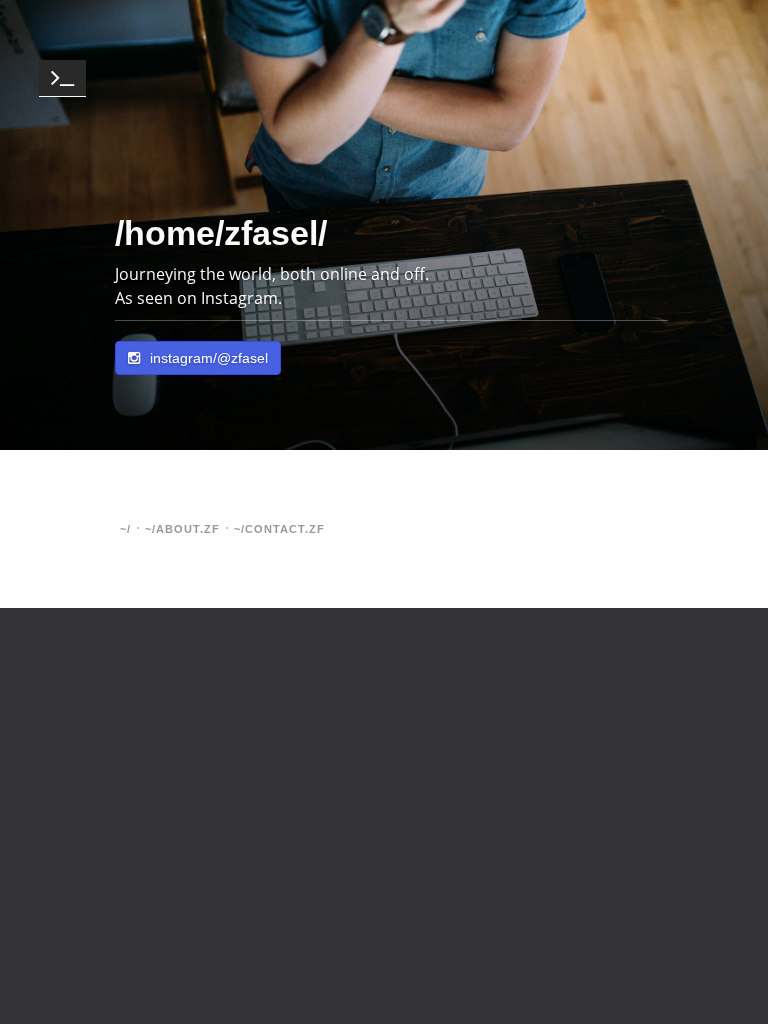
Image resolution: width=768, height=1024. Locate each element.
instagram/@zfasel (209, 358)
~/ (125, 529)
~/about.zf (182, 529)
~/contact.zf (279, 529)
